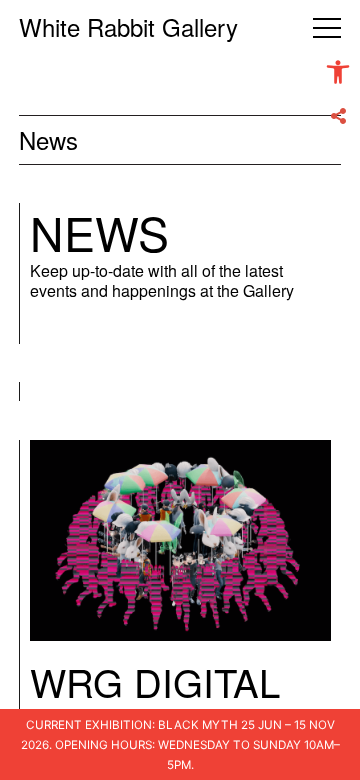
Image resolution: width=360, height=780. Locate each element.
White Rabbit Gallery (128, 26)
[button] (338, 72)
